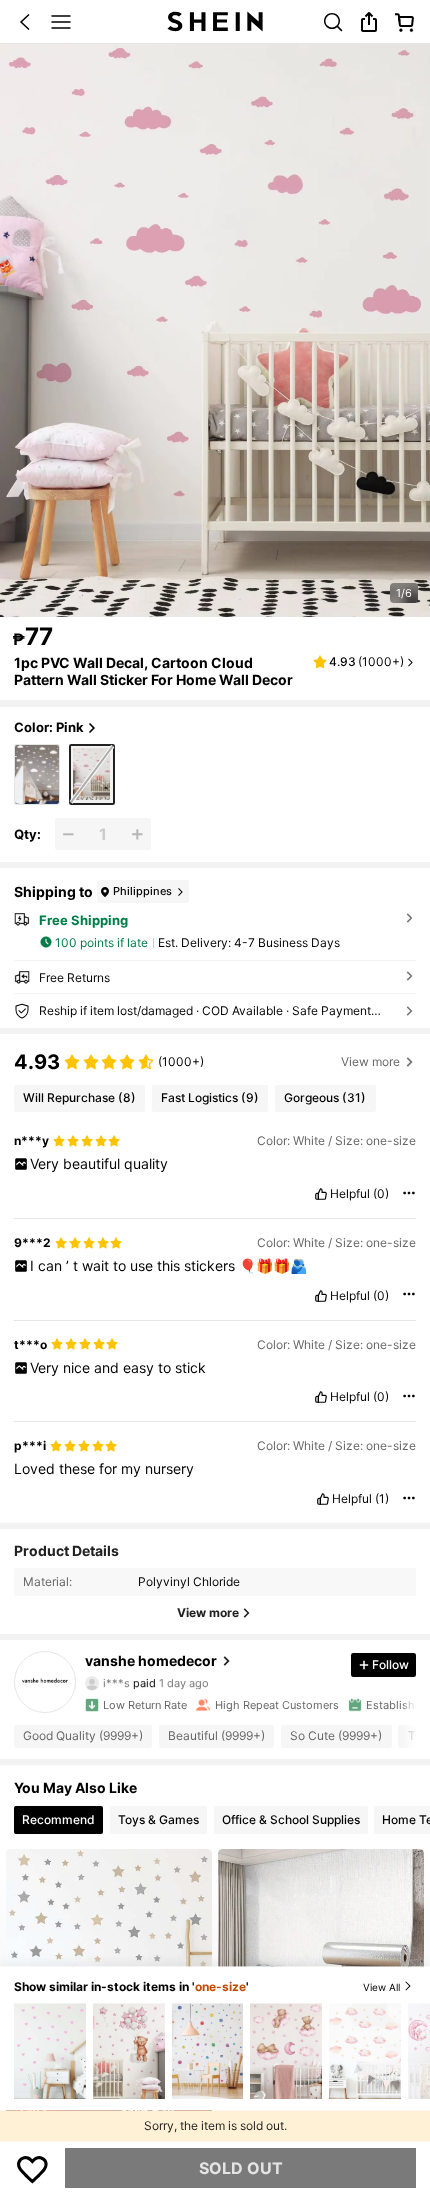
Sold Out (241, 2168)
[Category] (61, 22)
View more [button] (370, 1061)
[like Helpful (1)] (323, 1499)
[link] (333, 22)
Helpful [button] (350, 1194)
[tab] (58, 1820)
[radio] (37, 774)
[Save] (33, 2168)
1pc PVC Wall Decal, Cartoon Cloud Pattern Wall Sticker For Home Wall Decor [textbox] (153, 671)
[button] (25, 22)
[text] (215, 1164)
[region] (215, 1059)
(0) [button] (381, 1194)
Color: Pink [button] (49, 727)
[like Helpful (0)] (321, 1194)
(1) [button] (382, 1499)
